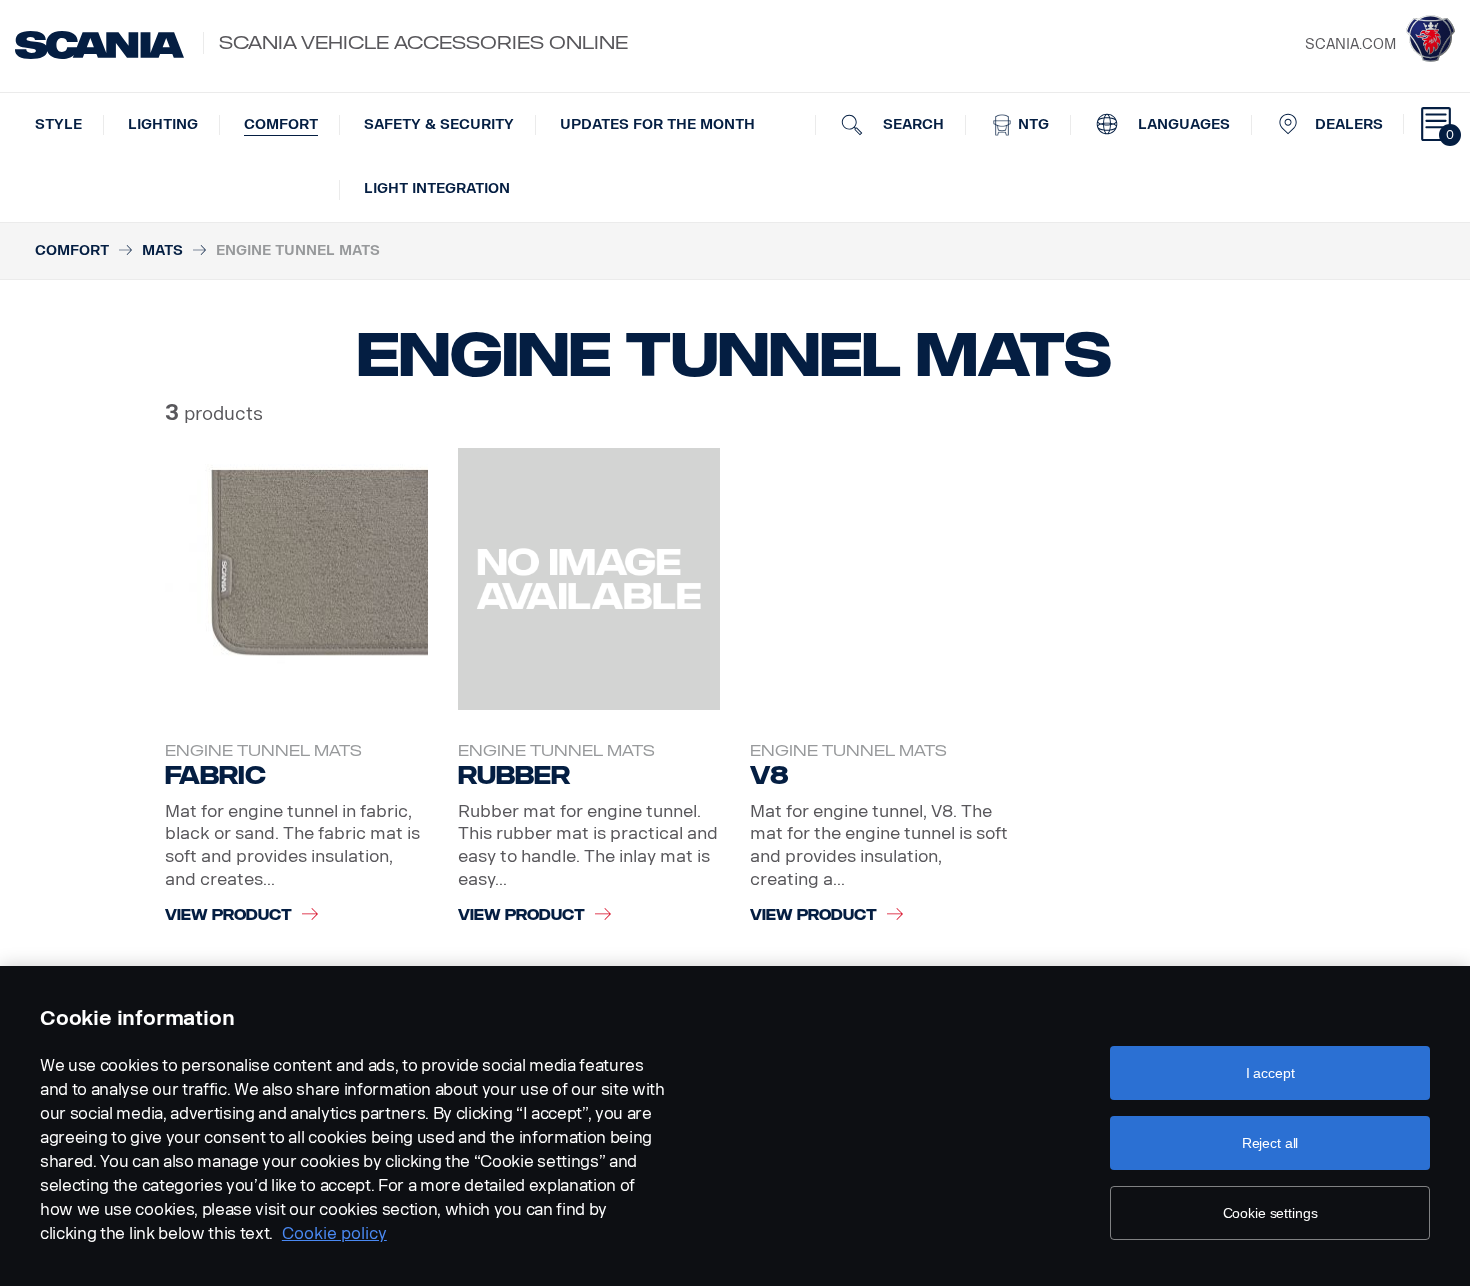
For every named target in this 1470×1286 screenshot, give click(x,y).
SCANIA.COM (1350, 44)
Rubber (514, 775)
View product (228, 915)
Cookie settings (1270, 1213)
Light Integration (437, 188)
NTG (1031, 124)
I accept (1270, 1073)
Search (911, 124)
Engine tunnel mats (263, 751)
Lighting (163, 124)
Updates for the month (657, 124)
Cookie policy (334, 1233)
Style (58, 124)
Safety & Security (439, 124)
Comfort (281, 124)
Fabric (215, 775)
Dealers (1349, 124)
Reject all (1270, 1143)
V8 (769, 775)
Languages (1182, 124)
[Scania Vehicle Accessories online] (99, 45)
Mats (162, 250)
